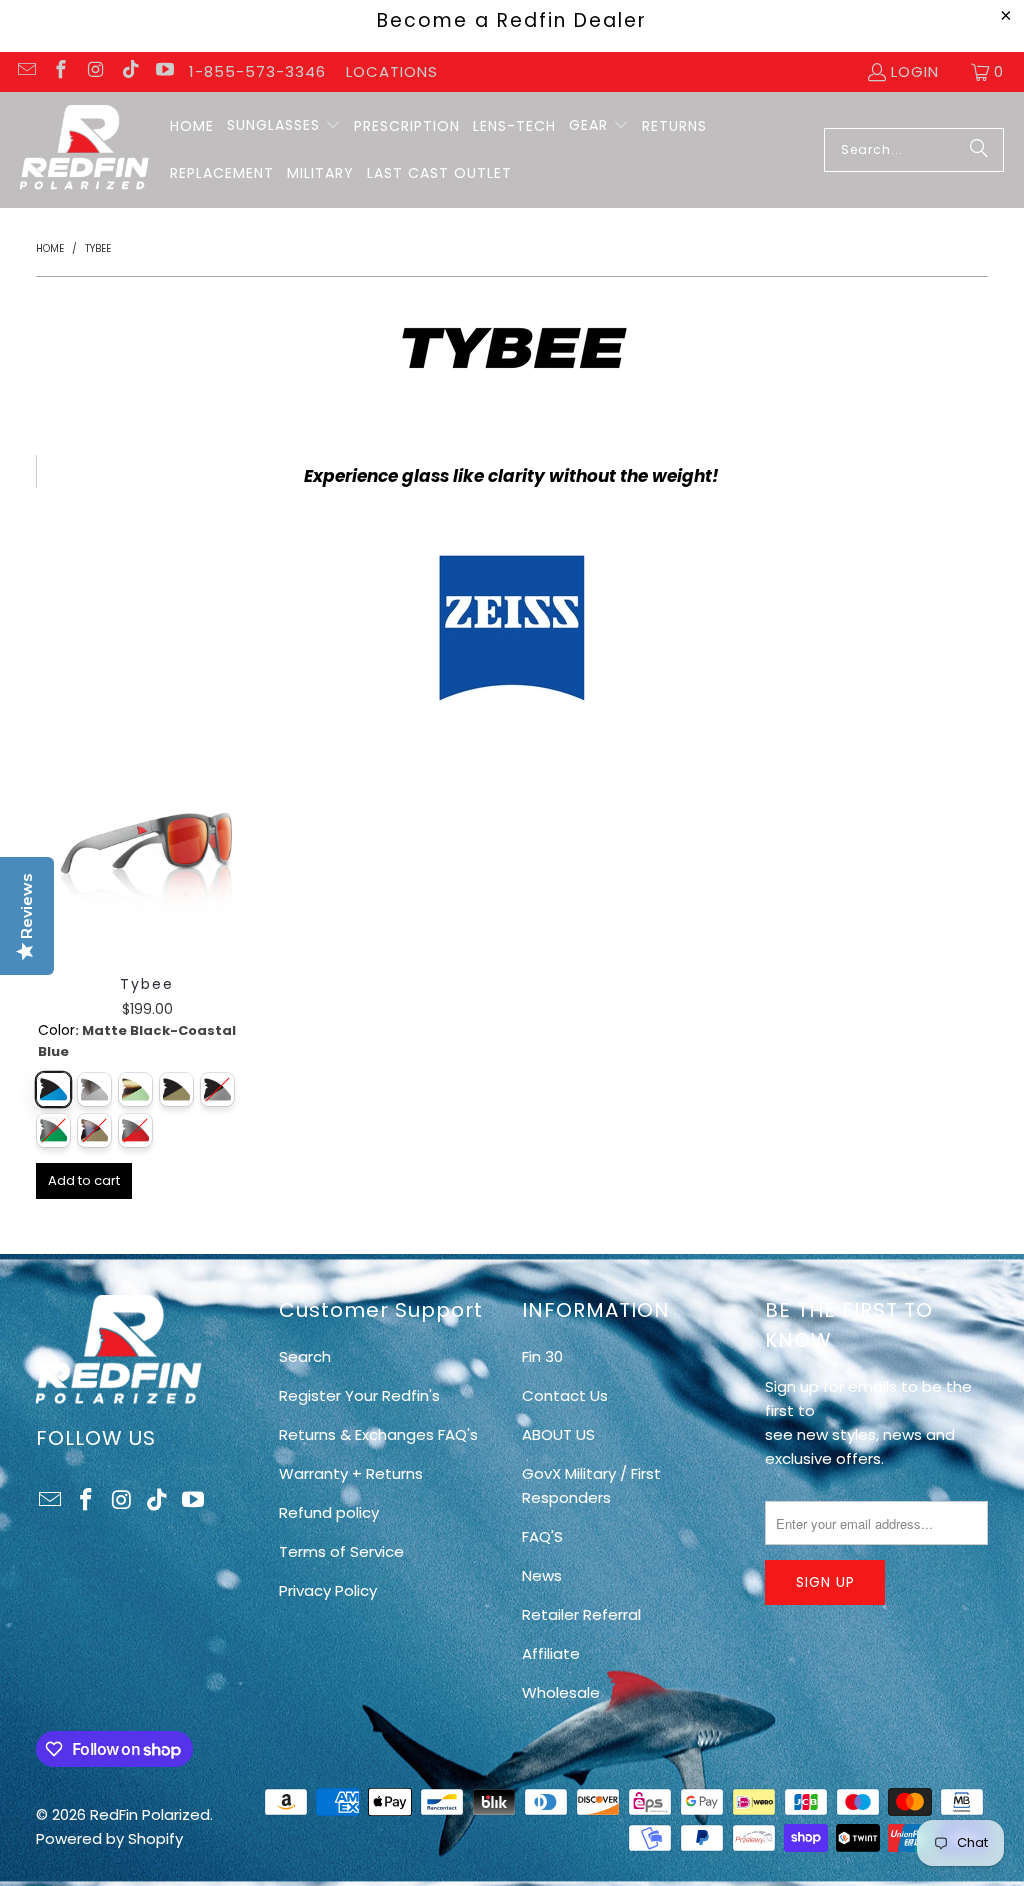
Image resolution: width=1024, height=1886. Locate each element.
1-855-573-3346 (257, 71)
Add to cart (84, 1180)
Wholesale (561, 1692)
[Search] (979, 150)
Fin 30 (542, 1356)
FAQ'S (542, 1536)
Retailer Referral (581, 1614)
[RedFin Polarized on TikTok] (129, 71)
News (542, 1575)
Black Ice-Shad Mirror (217, 1089)
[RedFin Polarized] (85, 150)
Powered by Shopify (109, 1838)
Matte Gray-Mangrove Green (53, 1130)
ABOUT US (558, 1434)
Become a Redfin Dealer (512, 20)
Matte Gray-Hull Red (135, 1130)
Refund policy (329, 1512)
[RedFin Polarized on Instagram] (94, 71)
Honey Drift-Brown (94, 1130)
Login (915, 71)
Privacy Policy (328, 1590)
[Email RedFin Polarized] (25, 71)
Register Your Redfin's (359, 1395)
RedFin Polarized (150, 1814)
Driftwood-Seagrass (135, 1089)
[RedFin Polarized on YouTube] (164, 71)
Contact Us (565, 1395)
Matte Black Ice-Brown (176, 1089)
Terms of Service (341, 1551)
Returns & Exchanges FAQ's (378, 1434)
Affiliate (551, 1653)
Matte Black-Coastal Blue (53, 1089)
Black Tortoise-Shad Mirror (94, 1089)
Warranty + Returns (351, 1473)
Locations (392, 71)
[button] (284, 126)
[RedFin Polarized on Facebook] (60, 71)
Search (305, 1356)
